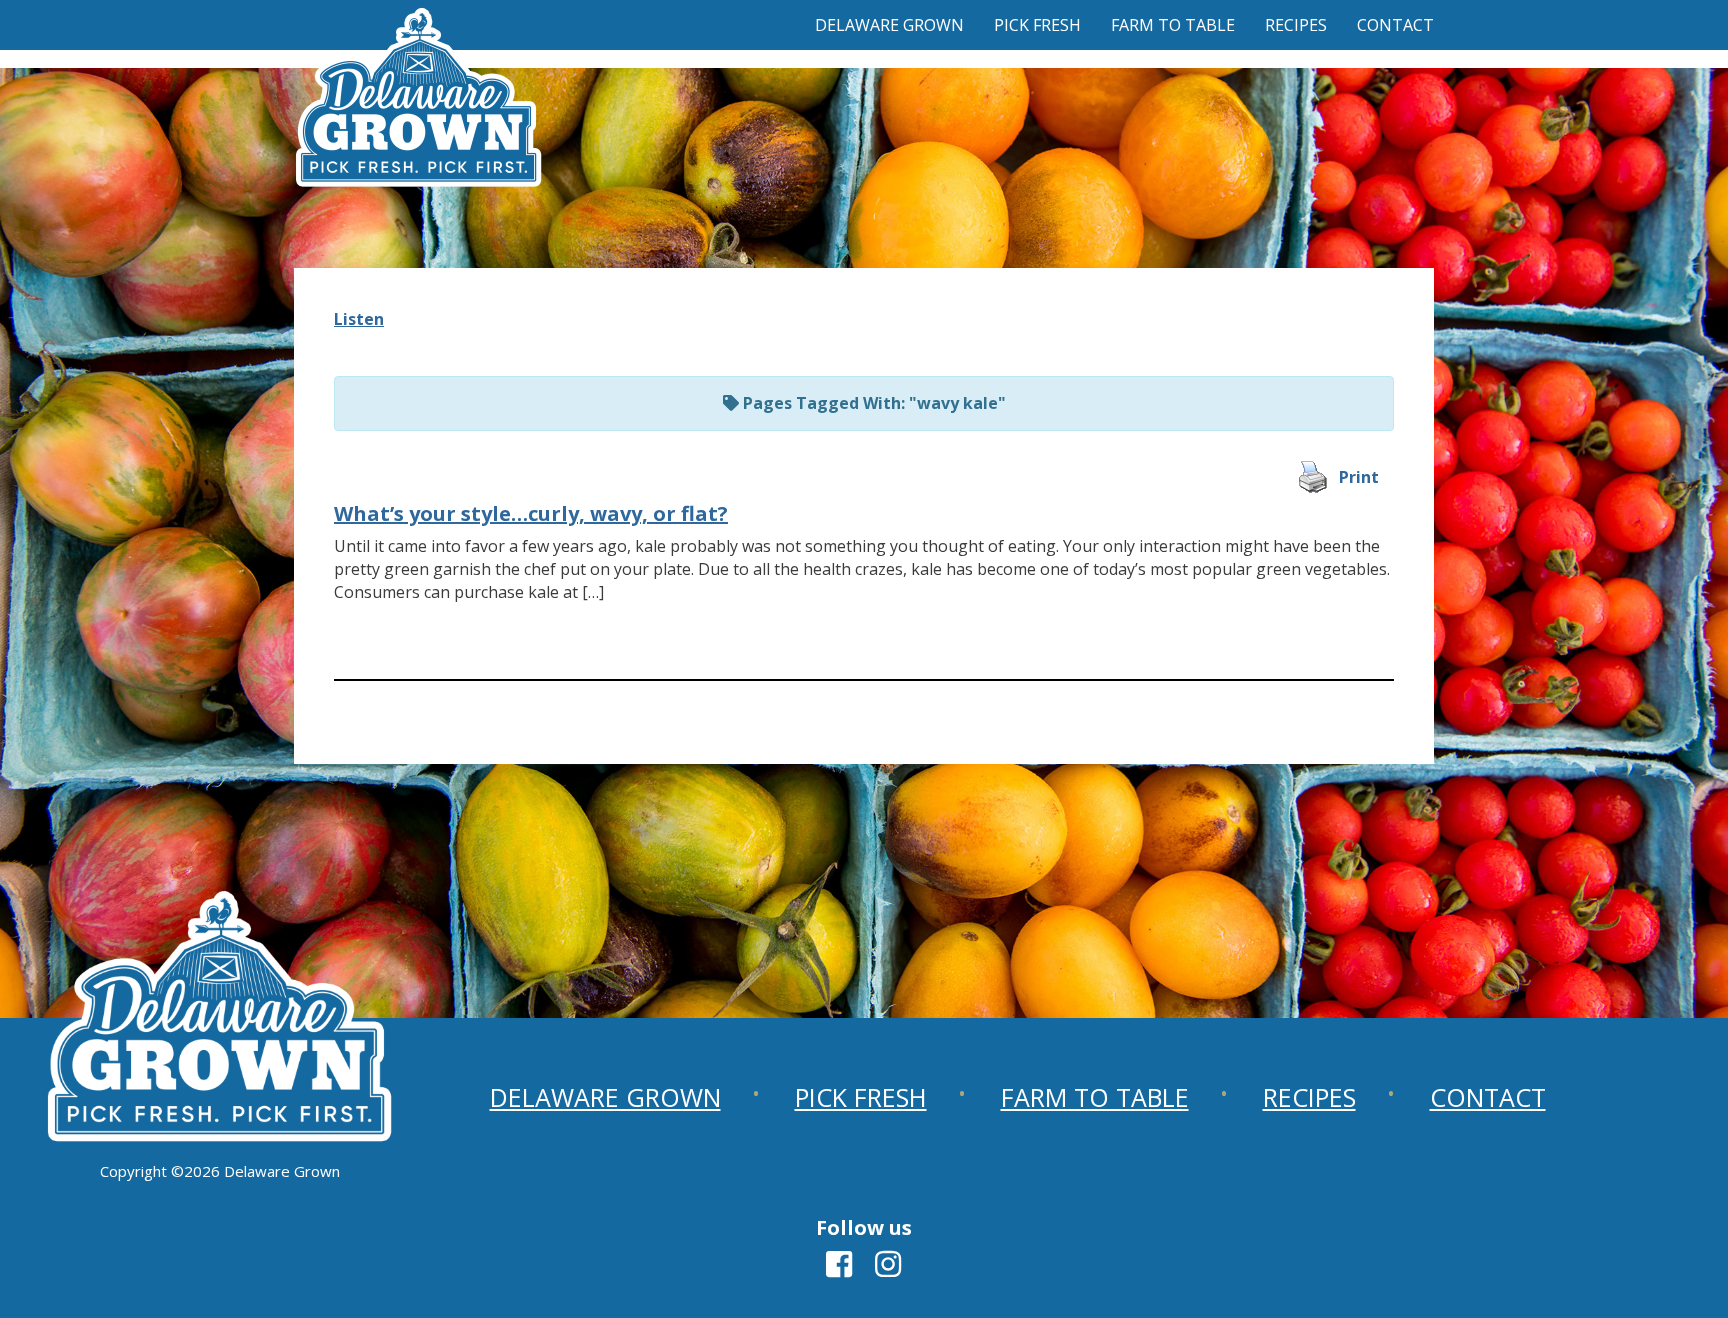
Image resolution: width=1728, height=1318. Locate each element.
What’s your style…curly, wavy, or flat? (531, 513)
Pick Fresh (1037, 25)
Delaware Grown (889, 25)
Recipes (1296, 25)
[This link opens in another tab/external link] (839, 1270)
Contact (1395, 25)
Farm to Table (1173, 25)
